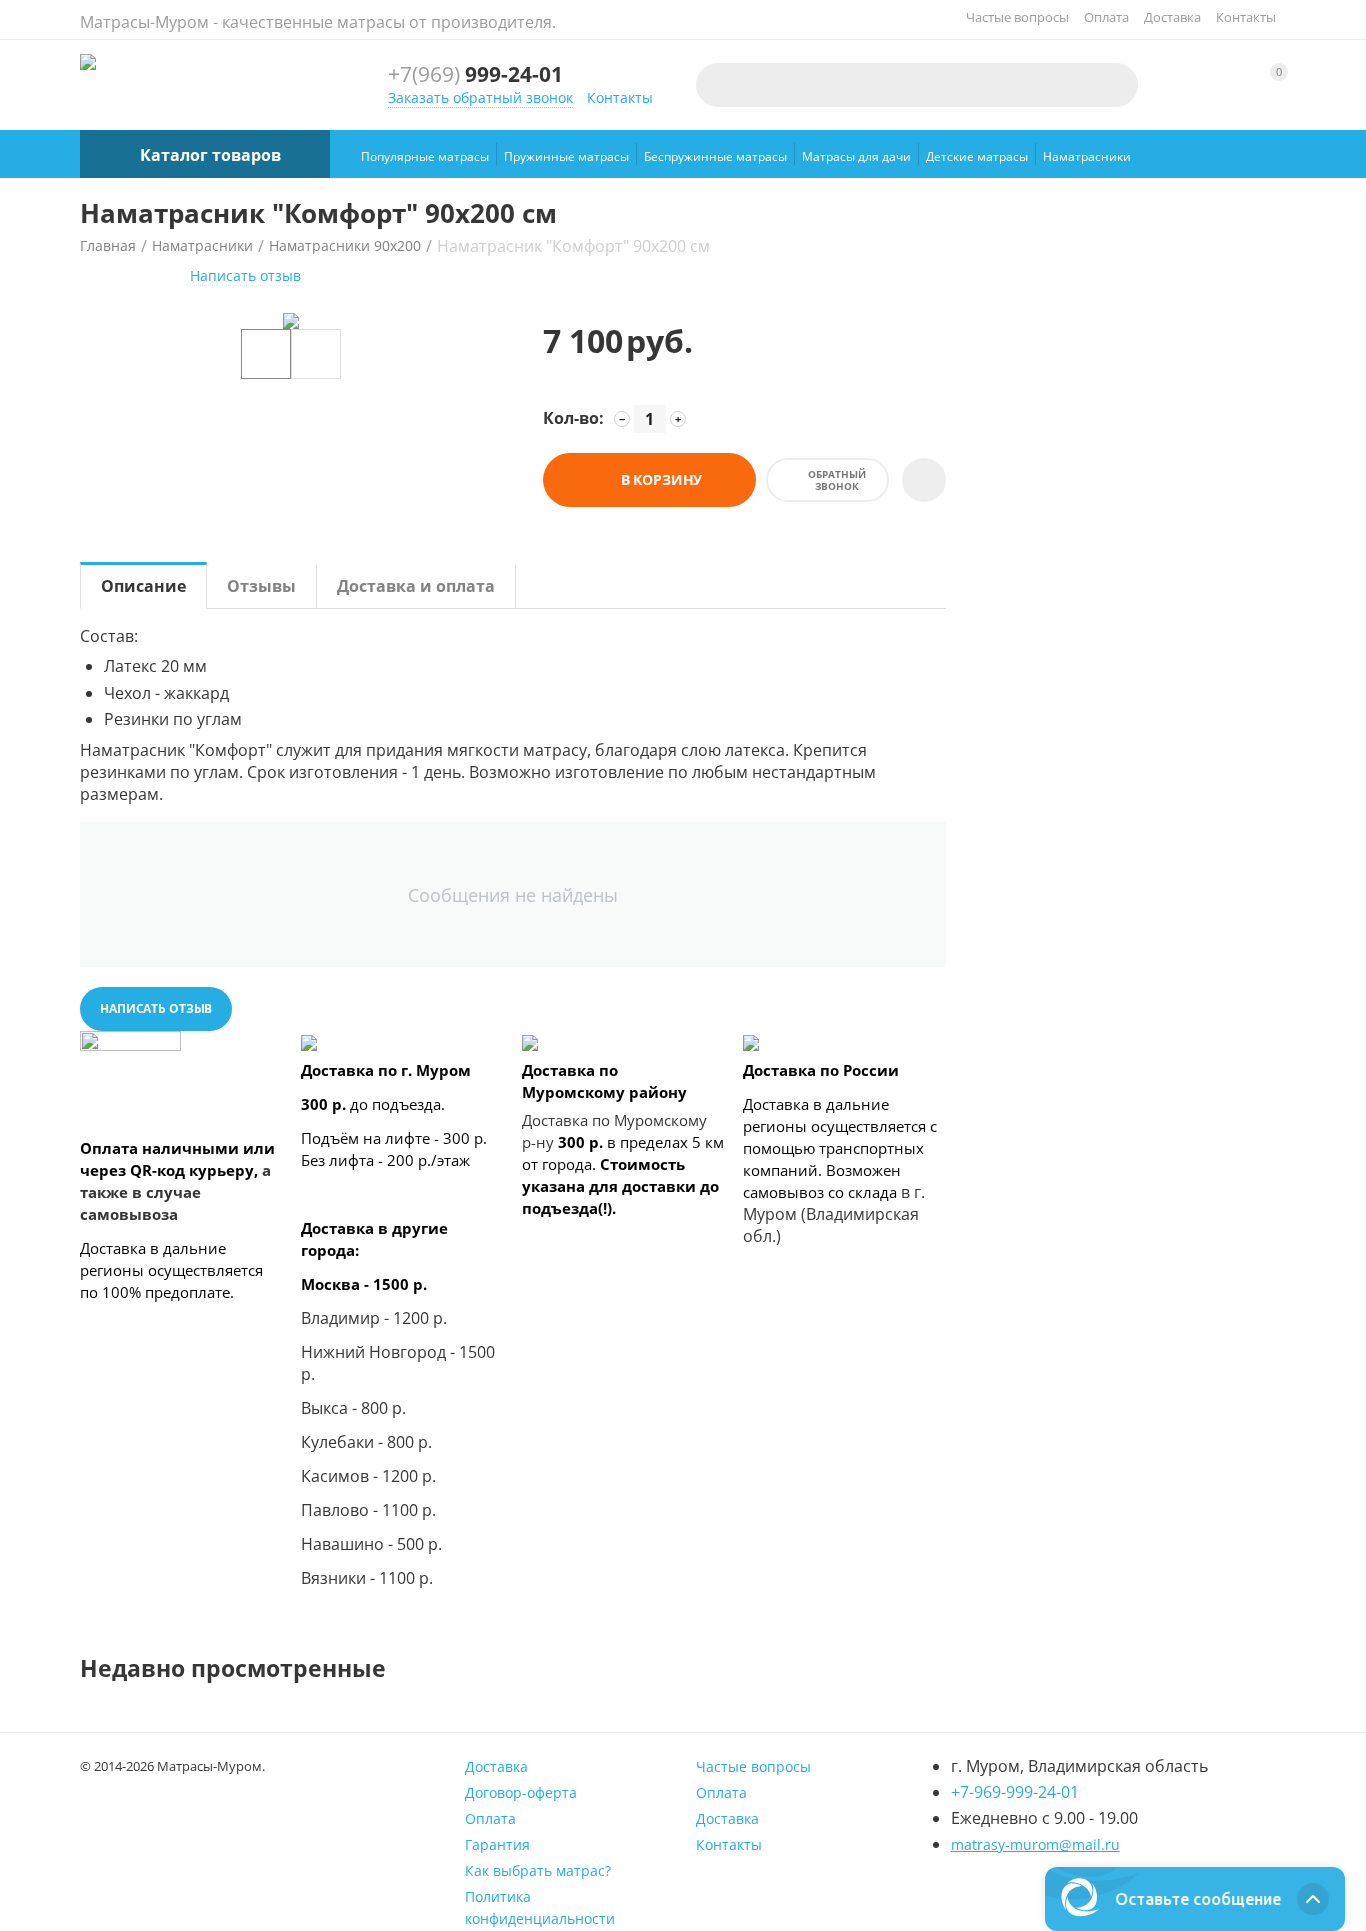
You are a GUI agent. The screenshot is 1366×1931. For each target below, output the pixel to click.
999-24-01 (475, 74)
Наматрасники (1087, 156)
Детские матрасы (977, 156)
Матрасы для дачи (856, 156)
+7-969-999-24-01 (1015, 1792)
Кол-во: (573, 418)
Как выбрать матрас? (538, 1870)
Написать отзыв (245, 275)
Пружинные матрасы (566, 156)
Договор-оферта (521, 1792)
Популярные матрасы (425, 156)
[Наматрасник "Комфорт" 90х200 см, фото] (291, 321)
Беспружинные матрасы (715, 156)
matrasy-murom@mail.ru (1035, 1844)
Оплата (1106, 17)
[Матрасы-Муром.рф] (88, 60)
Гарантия (497, 1844)
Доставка (1172, 17)
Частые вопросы (1017, 17)
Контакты (1246, 17)
